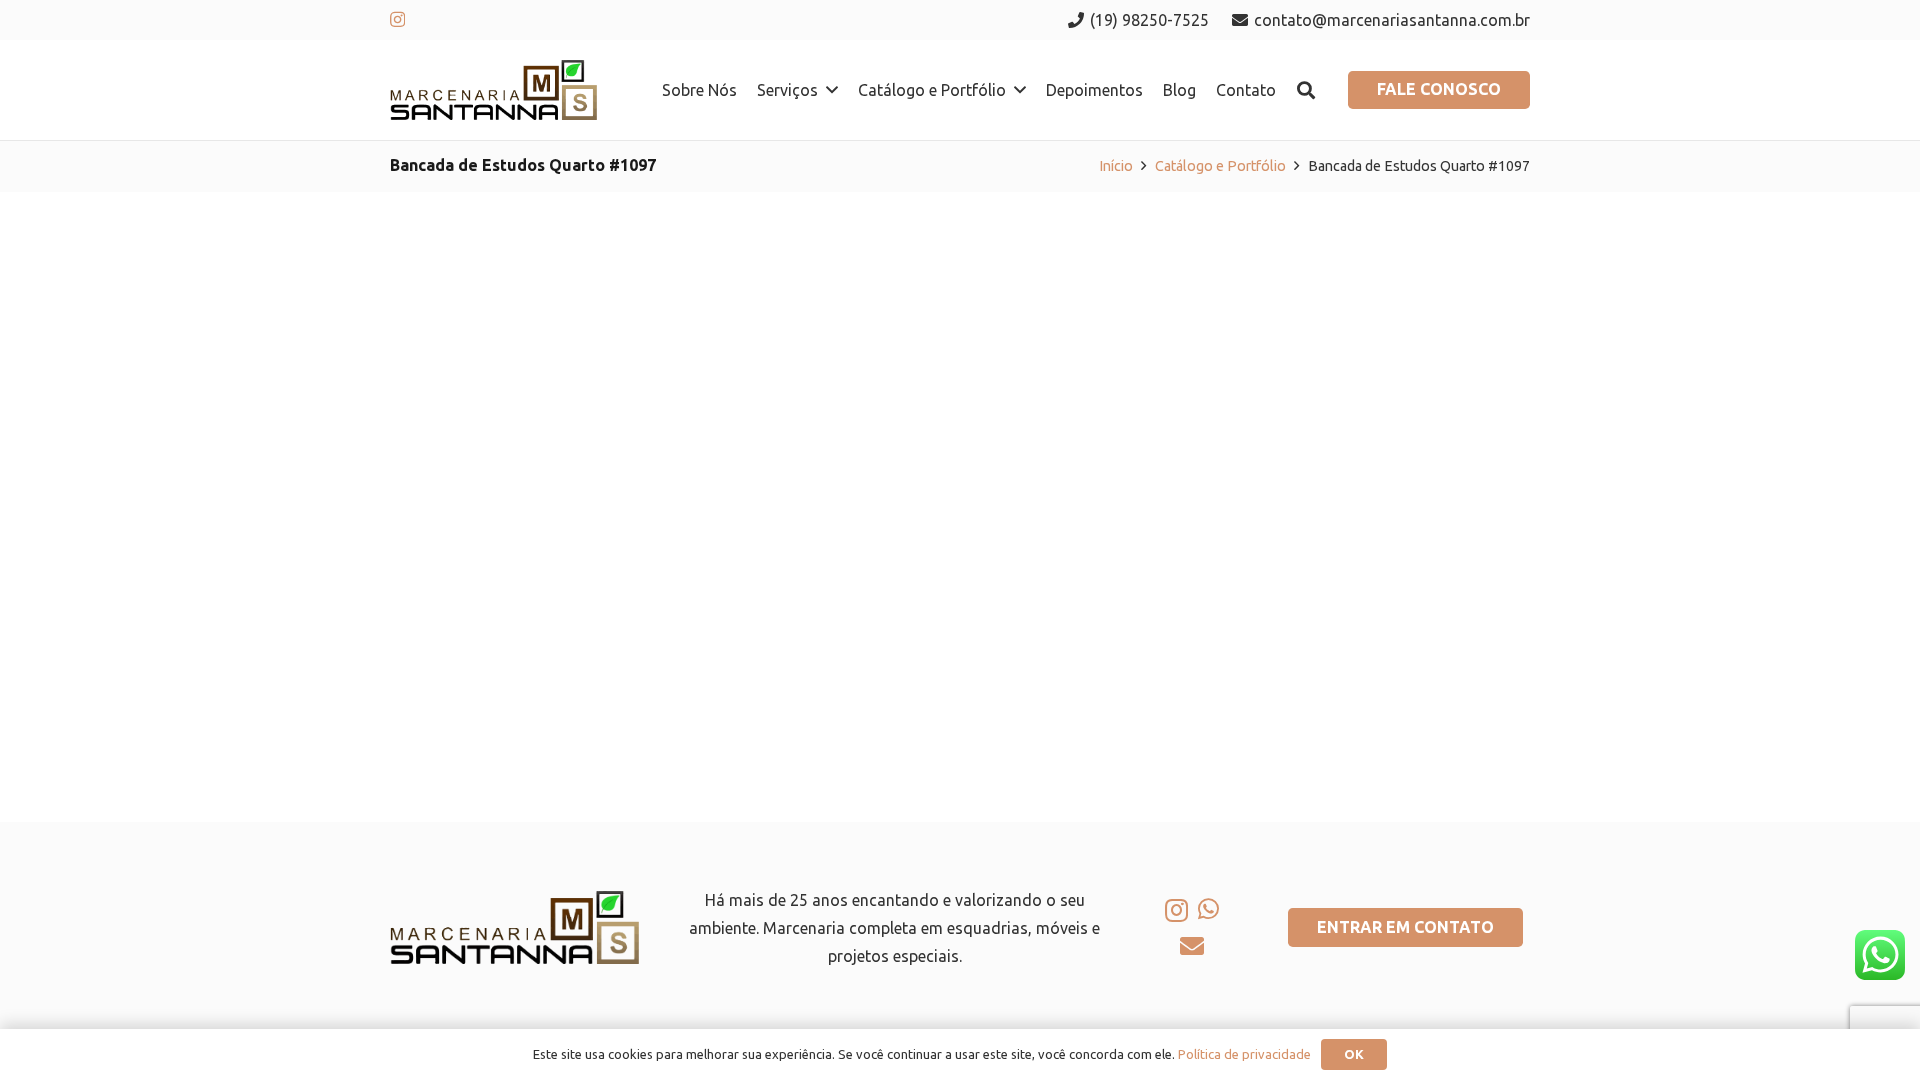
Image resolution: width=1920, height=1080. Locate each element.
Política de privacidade (1244, 1054)
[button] (832, 89)
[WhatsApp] (1208, 909)
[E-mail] (1192, 946)
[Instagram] (397, 20)
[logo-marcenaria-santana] (493, 90)
